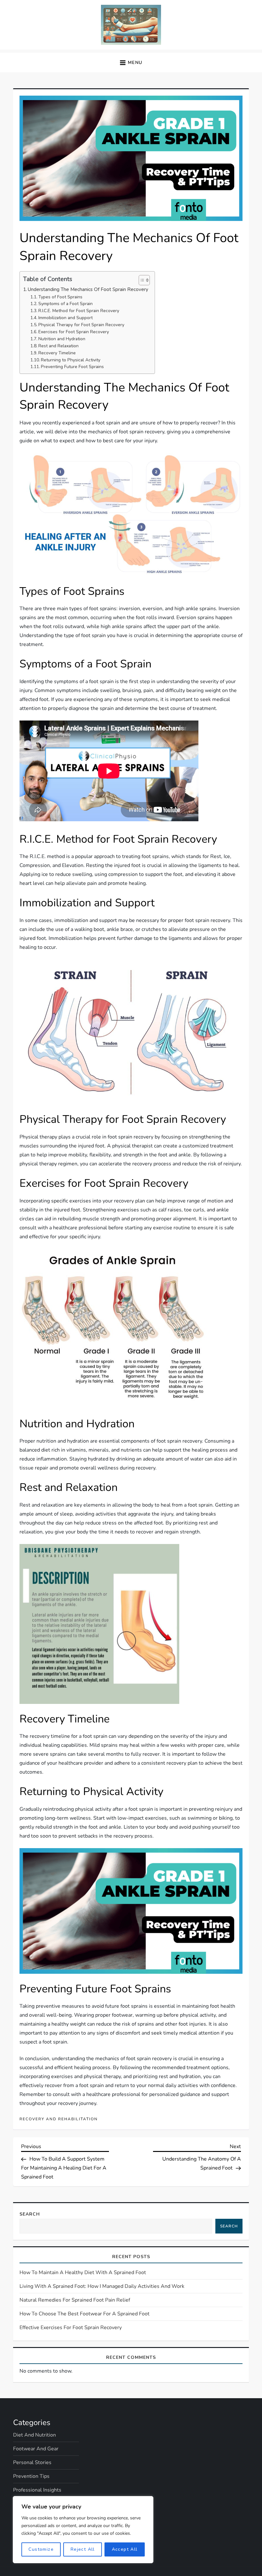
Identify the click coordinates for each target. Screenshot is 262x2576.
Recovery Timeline (57, 353)
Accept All (125, 2549)
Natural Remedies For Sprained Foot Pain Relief (75, 2300)
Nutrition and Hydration (62, 339)
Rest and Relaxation (58, 346)
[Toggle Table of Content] (141, 280)
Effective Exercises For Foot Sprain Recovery (71, 2328)
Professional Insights (37, 2490)
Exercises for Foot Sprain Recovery (74, 332)
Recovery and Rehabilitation (59, 2119)
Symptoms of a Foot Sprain (65, 304)
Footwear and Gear (36, 2449)
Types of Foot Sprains (60, 297)
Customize (41, 2549)
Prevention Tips (31, 2476)
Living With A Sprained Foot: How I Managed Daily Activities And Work (102, 2286)
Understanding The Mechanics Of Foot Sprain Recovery (88, 289)
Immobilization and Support (65, 318)
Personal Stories (32, 2462)
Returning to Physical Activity (71, 360)
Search (30, 2214)
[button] (131, 63)
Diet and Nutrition (35, 2435)
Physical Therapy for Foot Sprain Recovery (81, 325)
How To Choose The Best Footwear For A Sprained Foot (85, 2314)
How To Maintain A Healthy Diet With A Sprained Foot (83, 2273)
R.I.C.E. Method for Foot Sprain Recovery (79, 311)
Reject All (83, 2549)
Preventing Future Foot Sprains (72, 367)
